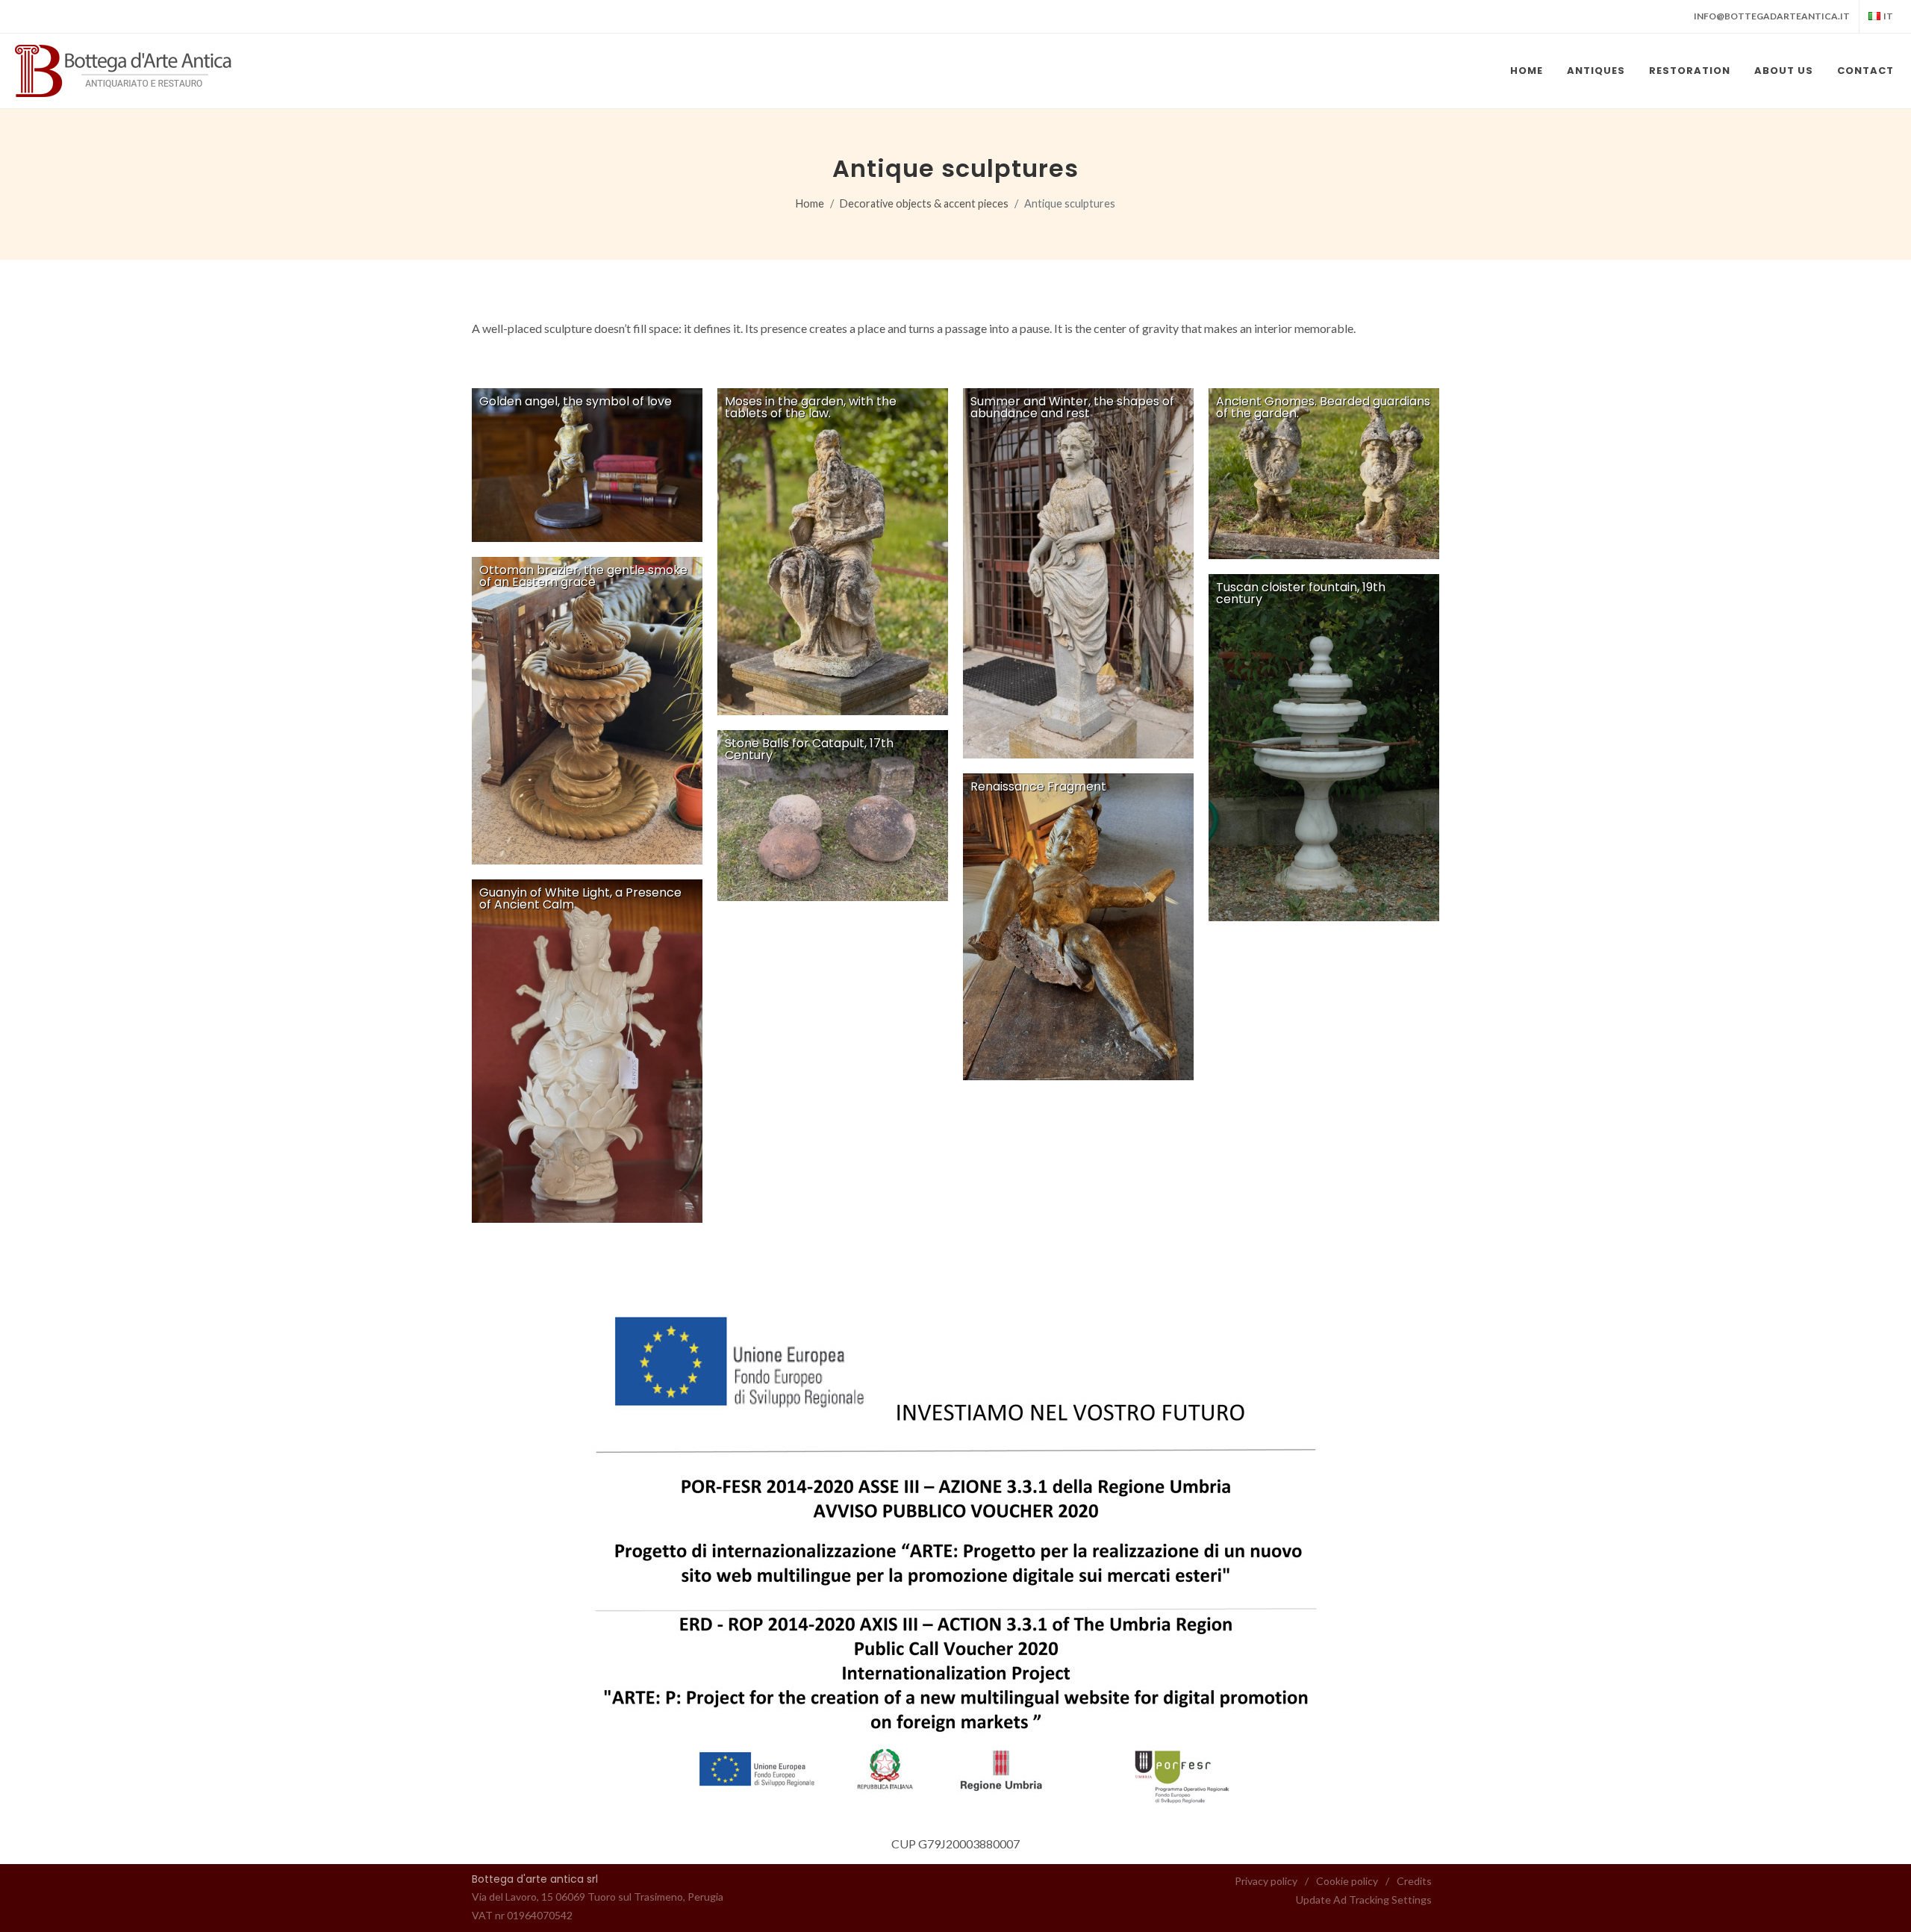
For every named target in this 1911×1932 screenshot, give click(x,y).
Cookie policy (1347, 1881)
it (1888, 16)
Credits (1414, 1881)
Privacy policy (1266, 1881)
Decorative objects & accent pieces (924, 203)
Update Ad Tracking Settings (1364, 1900)
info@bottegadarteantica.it (1772, 16)
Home (810, 203)
